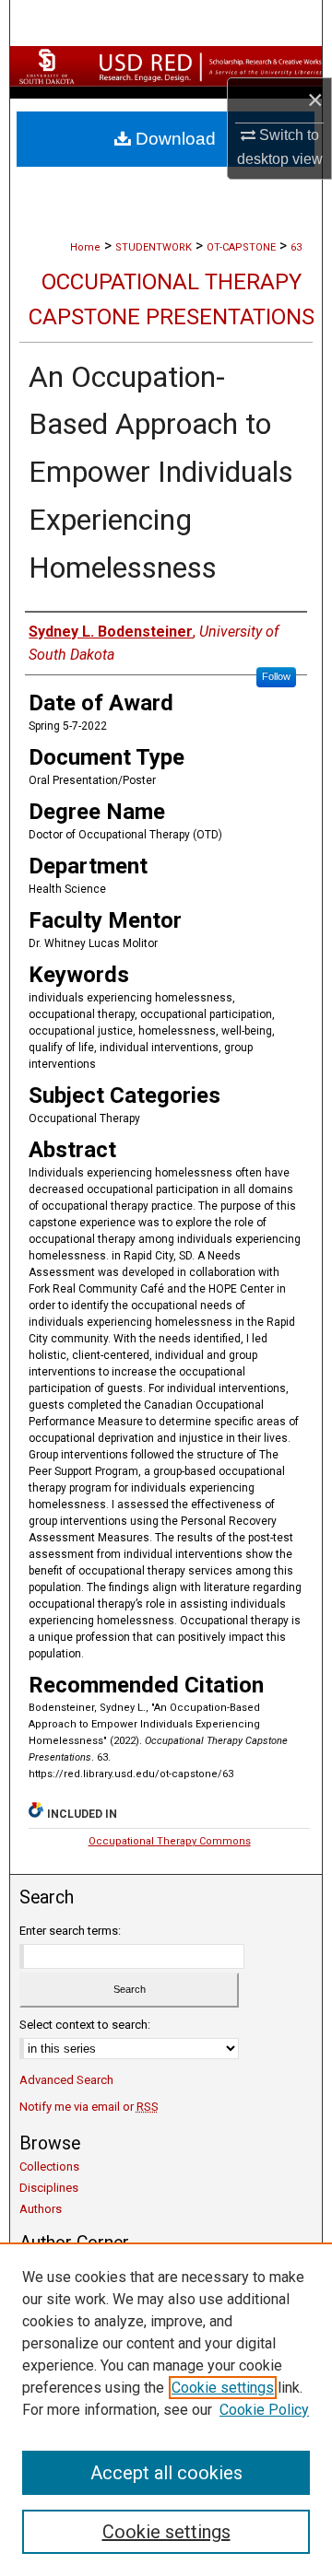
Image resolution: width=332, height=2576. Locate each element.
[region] (166, 2409)
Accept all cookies (166, 2473)
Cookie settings (223, 2388)
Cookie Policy (264, 2410)
